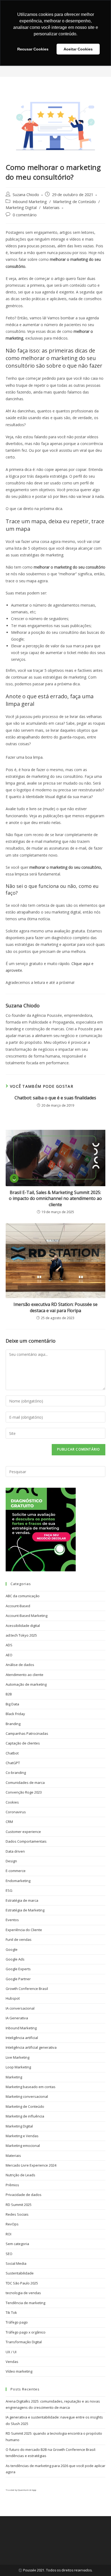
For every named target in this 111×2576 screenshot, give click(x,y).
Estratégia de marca (22, 1900)
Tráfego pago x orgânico (26, 2332)
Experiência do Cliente (24, 1930)
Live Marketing (18, 2057)
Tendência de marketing (25, 2303)
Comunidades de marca (25, 1783)
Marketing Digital (21, 208)
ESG (9, 1890)
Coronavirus (16, 1812)
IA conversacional (20, 2008)
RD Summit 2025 (19, 2205)
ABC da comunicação (23, 1596)
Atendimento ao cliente (25, 1675)
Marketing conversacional (27, 2096)
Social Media (16, 2263)
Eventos (12, 1920)
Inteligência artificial (22, 2038)
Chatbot (12, 1753)
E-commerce (16, 1871)
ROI (8, 2234)
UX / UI (11, 2352)
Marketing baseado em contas (31, 2087)
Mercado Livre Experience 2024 (31, 2165)
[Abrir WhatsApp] (98, 2562)
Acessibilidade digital (23, 1626)
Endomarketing (18, 1881)
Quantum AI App (27, 2490)
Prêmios (12, 2185)
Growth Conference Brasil (27, 1989)
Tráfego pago (17, 2322)
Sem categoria (17, 2244)
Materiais (51, 208)
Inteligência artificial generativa (31, 2047)
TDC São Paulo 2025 (22, 2283)
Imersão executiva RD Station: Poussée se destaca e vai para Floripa (55, 1307)
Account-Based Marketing (27, 1616)
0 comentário (25, 215)
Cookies (12, 1802)
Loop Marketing (18, 2067)
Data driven (15, 1851)
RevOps (12, 2224)
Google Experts (18, 1969)
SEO (9, 2254)
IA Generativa (17, 2018)
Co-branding (16, 1773)
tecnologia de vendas (23, 2293)
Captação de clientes (23, 1743)
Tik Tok (11, 2312)
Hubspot (13, 1998)
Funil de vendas (19, 1939)
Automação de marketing (26, 1684)
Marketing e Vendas (22, 2136)
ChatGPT (13, 1763)
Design (11, 1861)
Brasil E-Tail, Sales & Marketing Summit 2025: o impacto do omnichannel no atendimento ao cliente (55, 1198)
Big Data (12, 1704)
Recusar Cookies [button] (33, 49)
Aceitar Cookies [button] (78, 49)
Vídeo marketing (19, 2371)
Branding (13, 1724)
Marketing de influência (25, 2116)
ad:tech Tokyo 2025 (21, 1635)
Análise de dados (20, 1665)
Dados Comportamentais (26, 1841)
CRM (9, 1822)
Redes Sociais (17, 2214)
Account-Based (18, 1606)
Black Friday (15, 1714)
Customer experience (23, 1832)
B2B (9, 1694)
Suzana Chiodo (26, 195)
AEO (9, 1655)
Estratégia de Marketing (25, 1910)
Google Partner (18, 1979)
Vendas (12, 2362)
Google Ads (15, 1959)
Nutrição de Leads (20, 2175)
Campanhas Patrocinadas (27, 1733)
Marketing (14, 2077)
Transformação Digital (24, 2342)
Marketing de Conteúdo (74, 202)
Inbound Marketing (30, 202)
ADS (9, 1645)
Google (12, 1949)
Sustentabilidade (20, 2273)
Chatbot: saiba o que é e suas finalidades (55, 1098)
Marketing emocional (23, 2146)
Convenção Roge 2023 (24, 1792)
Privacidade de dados (24, 2195)
